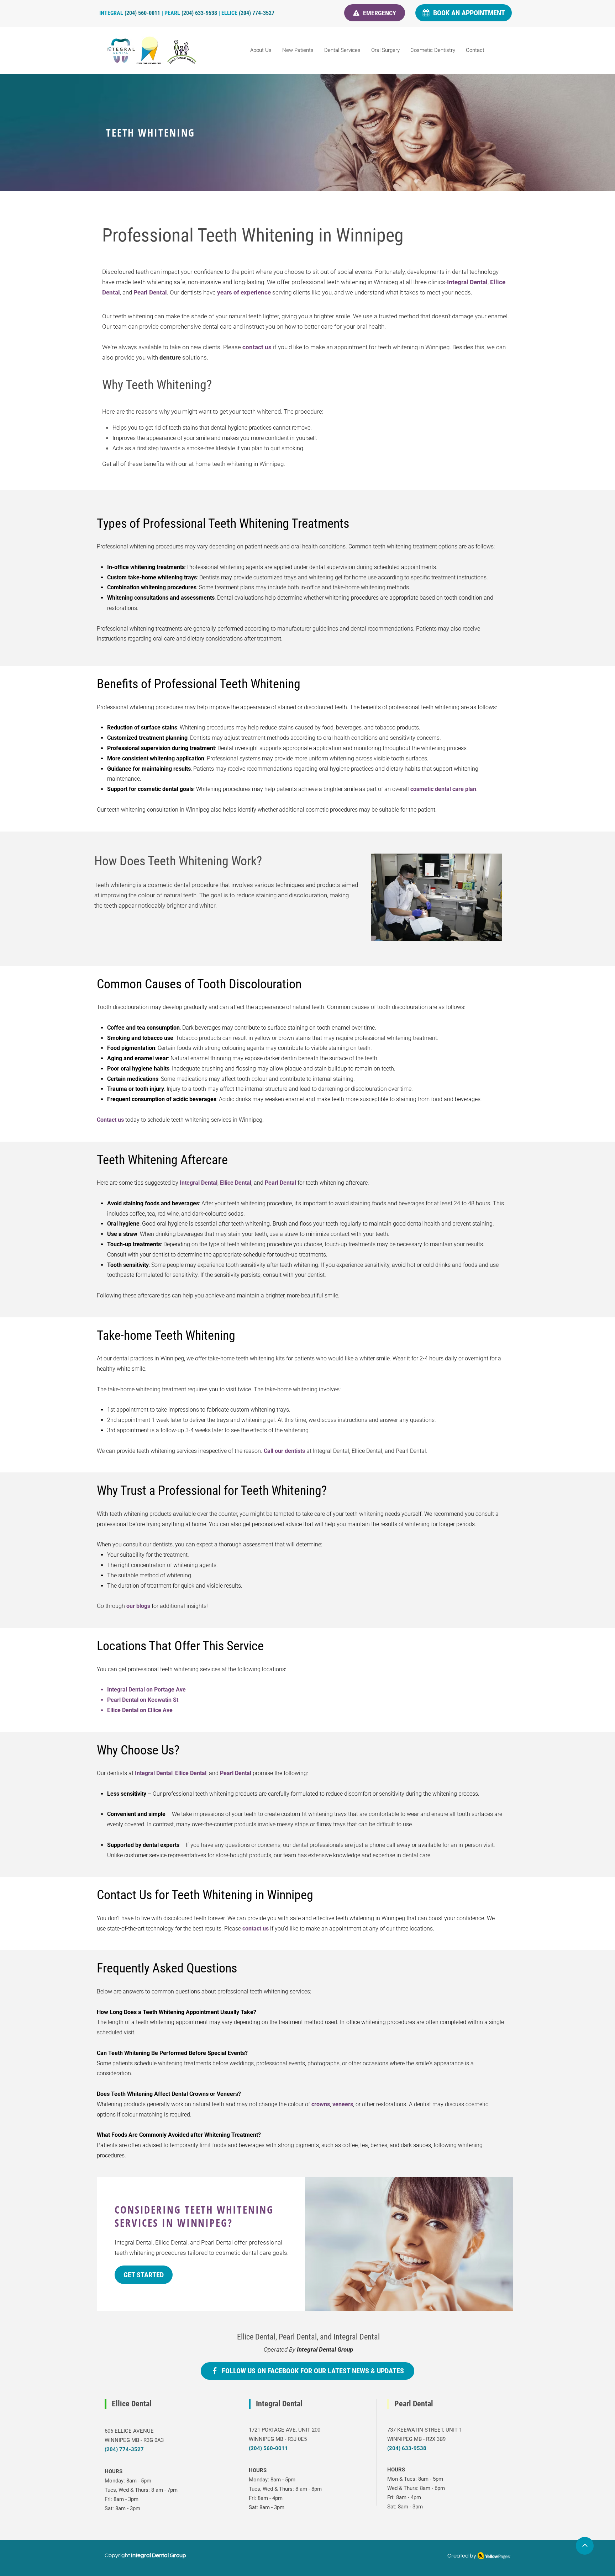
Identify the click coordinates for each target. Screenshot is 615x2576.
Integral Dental (467, 282)
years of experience (244, 292)
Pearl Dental (150, 292)
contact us (257, 347)
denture (170, 357)
